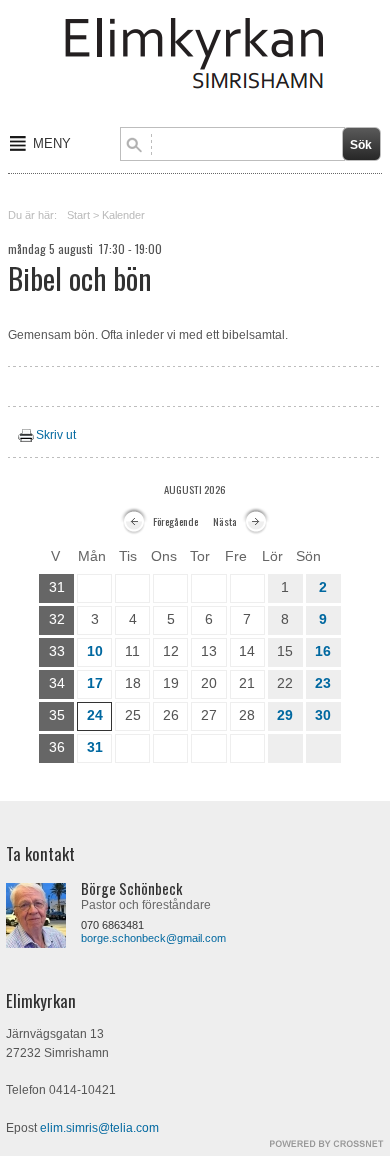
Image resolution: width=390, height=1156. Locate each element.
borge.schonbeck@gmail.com (153, 938)
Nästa (225, 521)
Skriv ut (56, 435)
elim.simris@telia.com (99, 1128)
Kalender (123, 215)
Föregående (175, 521)
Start (78, 215)
